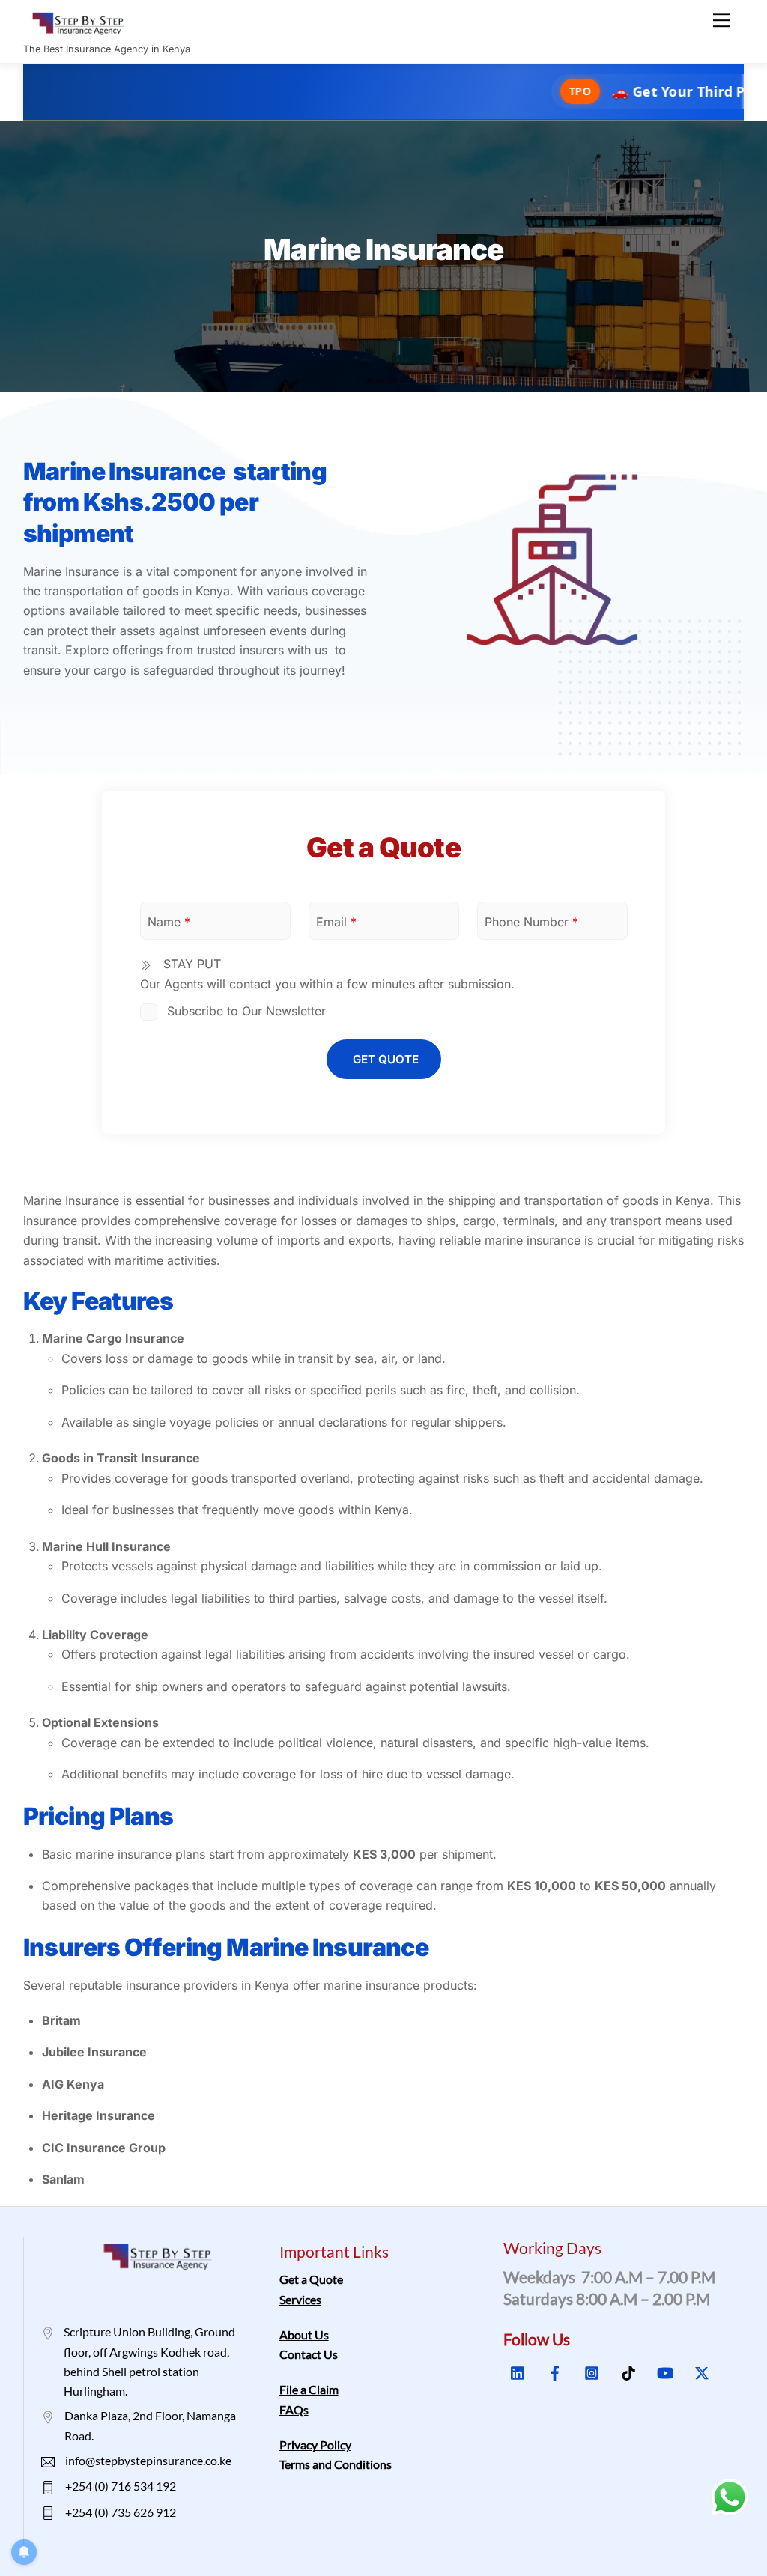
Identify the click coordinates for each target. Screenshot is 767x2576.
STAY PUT (190, 964)
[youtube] (665, 2371)
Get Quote (386, 1059)
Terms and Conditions (337, 2464)
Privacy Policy (315, 2445)
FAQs (294, 2409)
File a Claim (309, 2389)
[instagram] (592, 2371)
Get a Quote (311, 2279)
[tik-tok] (628, 2371)
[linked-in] (518, 2371)
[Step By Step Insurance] (83, 29)
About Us (304, 2334)
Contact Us (309, 2354)
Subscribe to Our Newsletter (245, 1011)
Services (300, 2299)
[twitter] (702, 2371)
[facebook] (555, 2371)
